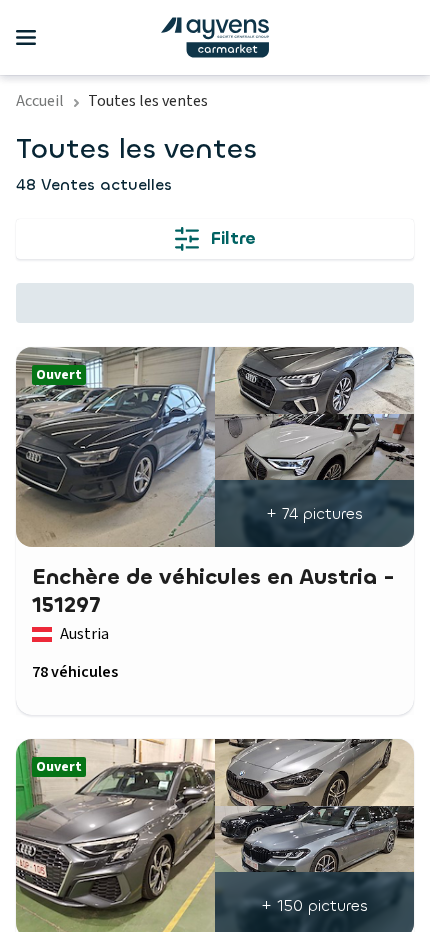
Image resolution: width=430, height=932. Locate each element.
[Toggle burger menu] (26, 38)
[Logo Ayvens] (215, 37)
